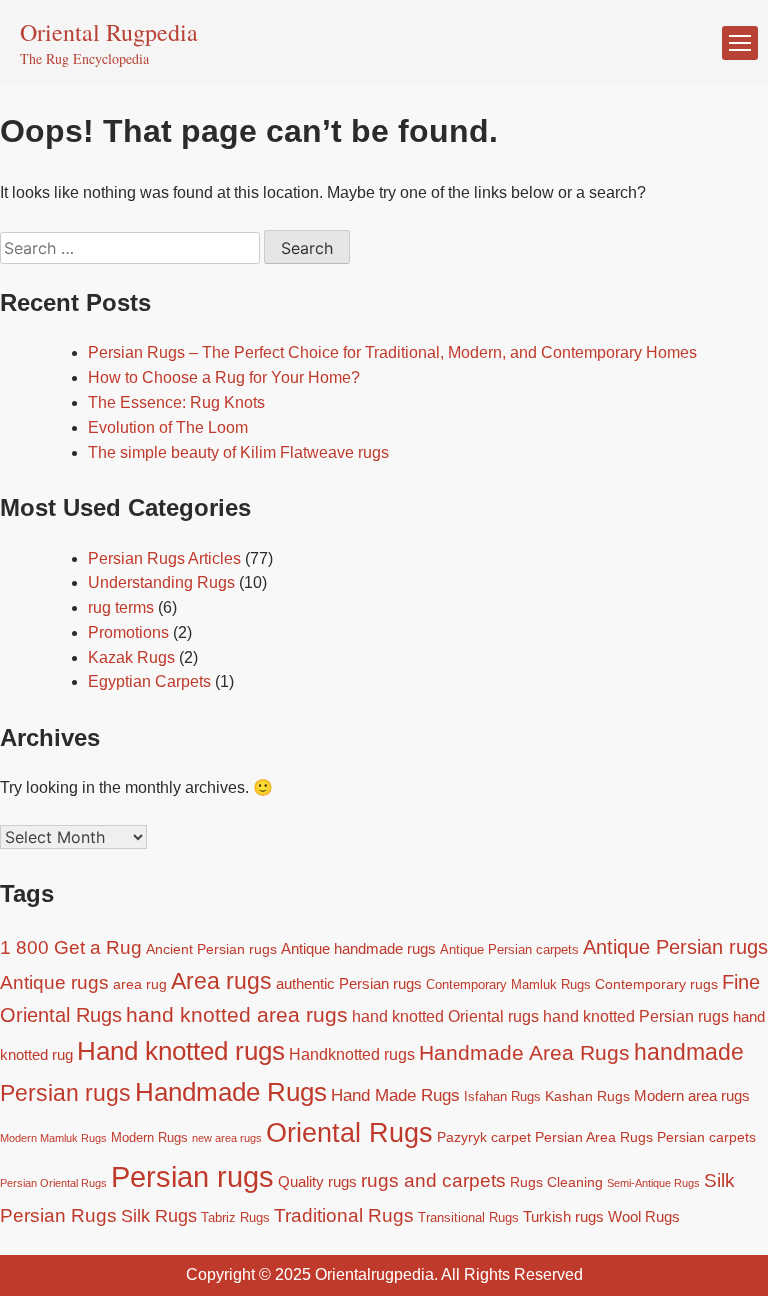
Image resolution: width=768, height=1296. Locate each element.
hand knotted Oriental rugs (445, 1016)
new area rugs (227, 1138)
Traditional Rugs (344, 1215)
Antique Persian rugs (675, 947)
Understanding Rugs (161, 582)
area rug (140, 984)
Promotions (128, 632)
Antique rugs (54, 982)
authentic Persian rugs (349, 983)
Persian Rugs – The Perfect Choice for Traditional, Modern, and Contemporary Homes (392, 352)
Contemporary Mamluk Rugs (508, 985)
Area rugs (221, 981)
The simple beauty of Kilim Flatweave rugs (238, 452)
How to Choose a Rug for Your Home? (224, 377)
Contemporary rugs (656, 984)
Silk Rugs (159, 1216)
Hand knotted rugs (181, 1051)
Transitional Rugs (468, 1218)
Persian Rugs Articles (164, 558)
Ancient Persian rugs (211, 949)
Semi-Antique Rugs (653, 1183)
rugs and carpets (433, 1180)
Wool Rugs (644, 1216)
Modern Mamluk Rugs (53, 1138)
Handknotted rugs (352, 1054)
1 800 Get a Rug (71, 947)
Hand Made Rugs (395, 1095)
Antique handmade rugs (358, 948)
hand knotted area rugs (237, 1014)
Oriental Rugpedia (109, 32)
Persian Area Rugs (594, 1137)
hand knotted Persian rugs (636, 1016)
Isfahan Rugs (502, 1097)
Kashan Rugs (587, 1096)
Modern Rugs (149, 1138)
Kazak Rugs (131, 657)
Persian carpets (706, 1137)
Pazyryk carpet (484, 1137)
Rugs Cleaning (556, 1182)
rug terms (121, 607)
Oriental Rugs (349, 1133)
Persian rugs (192, 1176)
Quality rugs (317, 1181)
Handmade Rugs (231, 1092)
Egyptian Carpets (149, 681)
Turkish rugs (563, 1216)
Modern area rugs (692, 1095)
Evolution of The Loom (168, 427)
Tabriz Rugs (235, 1218)
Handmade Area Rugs (524, 1052)
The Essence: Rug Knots (176, 402)
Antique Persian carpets (509, 950)
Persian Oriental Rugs (53, 1183)
